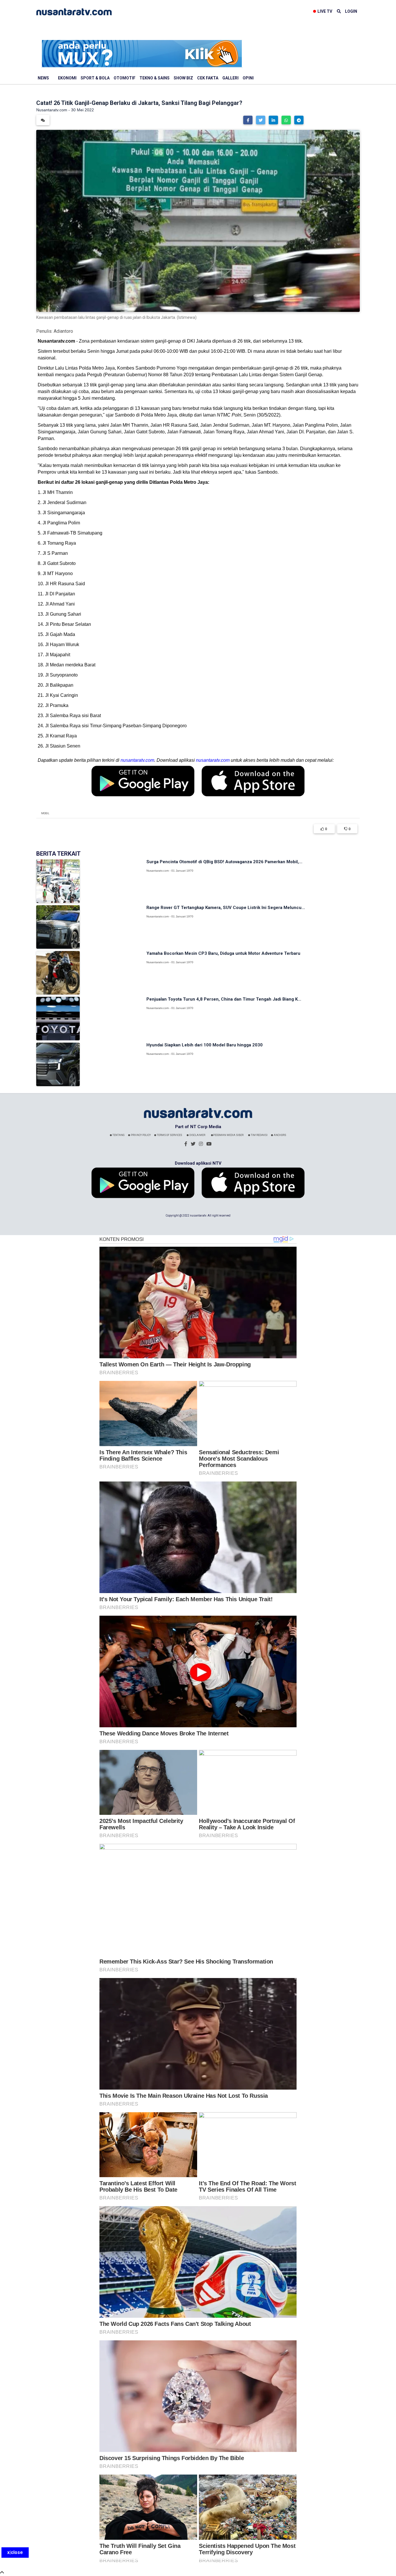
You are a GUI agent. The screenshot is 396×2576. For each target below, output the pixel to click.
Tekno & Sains (155, 78)
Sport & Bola (95, 78)
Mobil (45, 813)
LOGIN (351, 11)
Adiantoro (63, 331)
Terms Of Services (169, 1135)
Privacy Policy (140, 1135)
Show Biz (183, 78)
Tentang (118, 1135)
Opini (248, 78)
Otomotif (125, 78)
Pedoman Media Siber (228, 1135)
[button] (248, 120)
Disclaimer (197, 1135)
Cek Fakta (208, 78)
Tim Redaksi (259, 1135)
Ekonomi (67, 78)
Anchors (280, 1135)
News (43, 78)
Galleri (230, 78)
